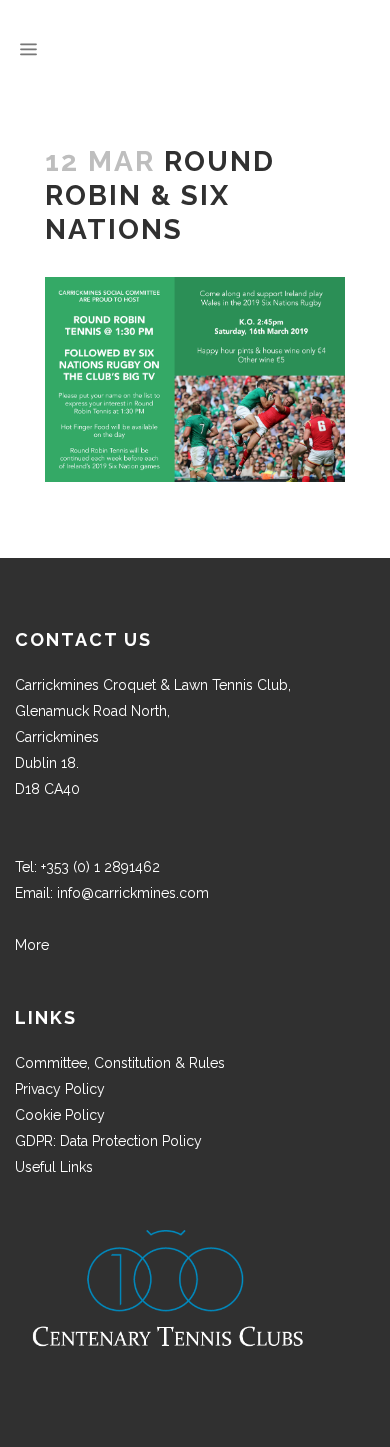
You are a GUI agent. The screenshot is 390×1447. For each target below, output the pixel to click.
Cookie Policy (60, 1115)
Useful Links (54, 1167)
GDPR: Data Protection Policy (108, 1141)
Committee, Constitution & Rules (120, 1063)
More (32, 945)
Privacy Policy (60, 1089)
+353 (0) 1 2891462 (100, 867)
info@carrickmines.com (133, 893)
